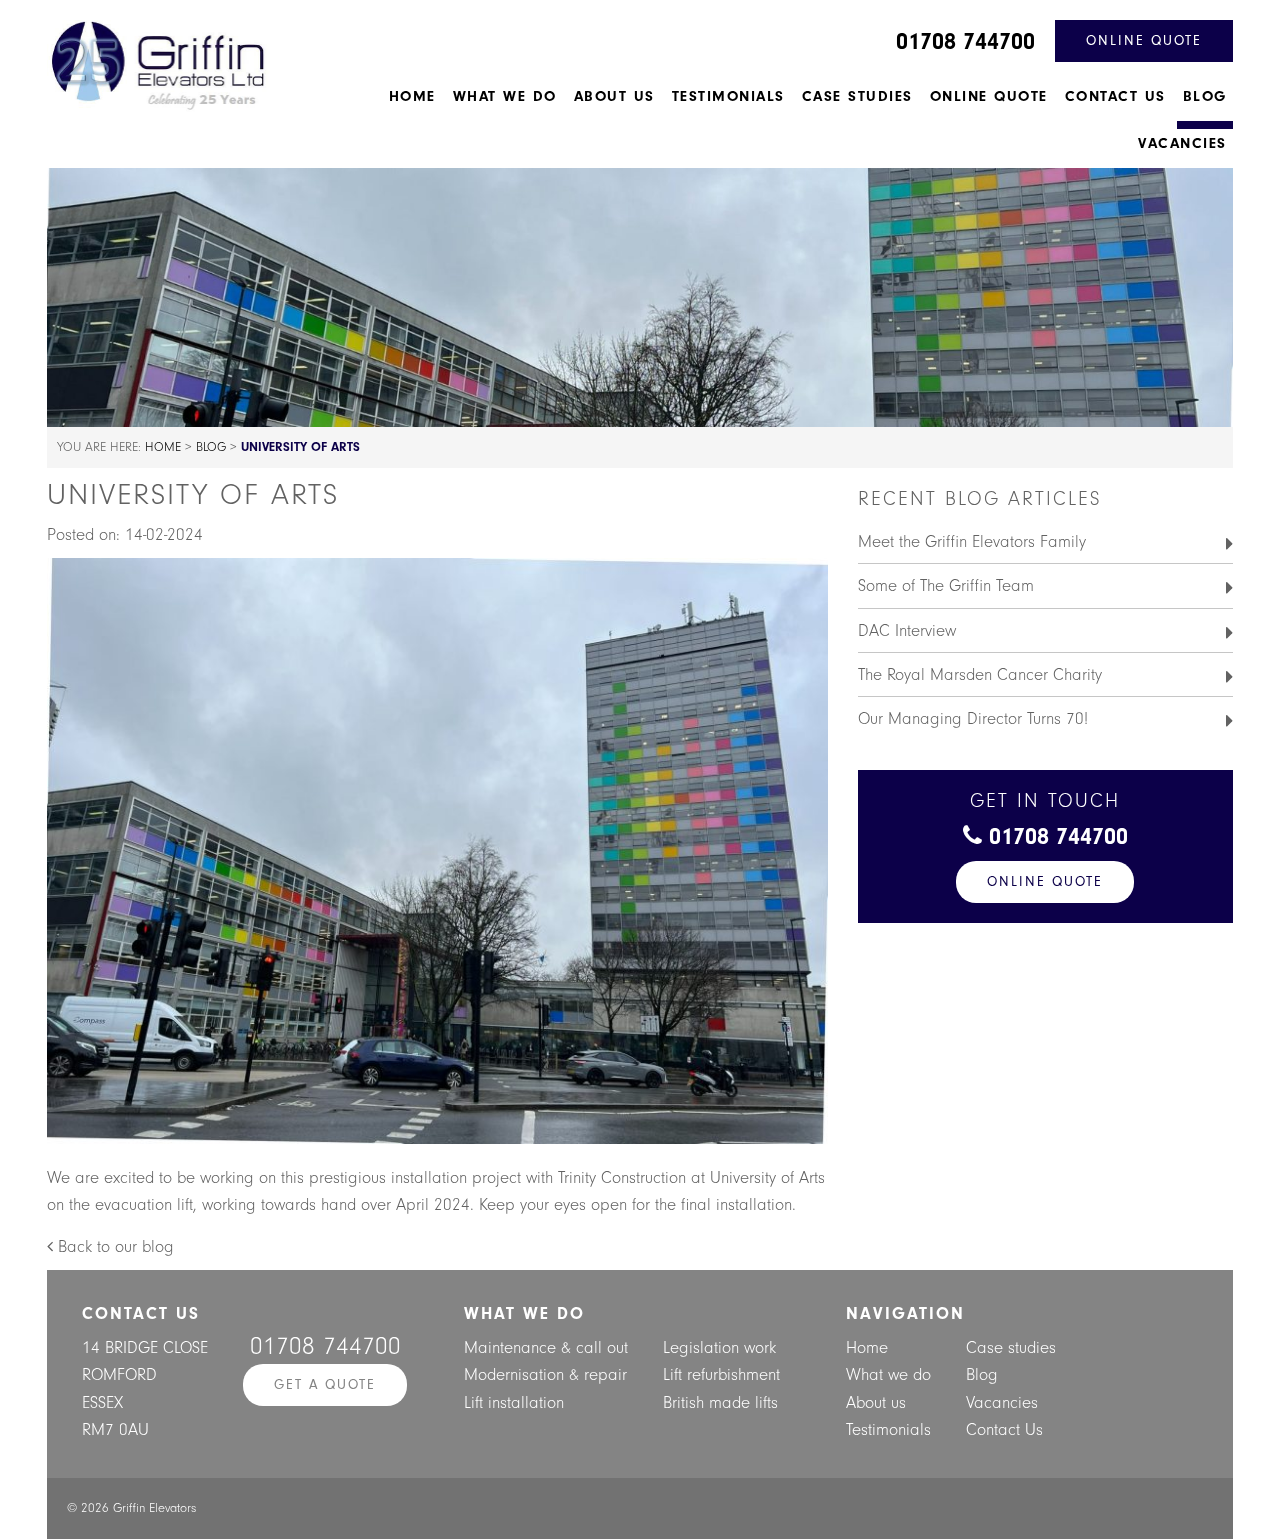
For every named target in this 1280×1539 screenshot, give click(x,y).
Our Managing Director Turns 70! (973, 718)
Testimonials (728, 96)
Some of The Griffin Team (946, 585)
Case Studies (857, 96)
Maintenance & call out (546, 1347)
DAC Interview (907, 630)
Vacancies (1182, 143)
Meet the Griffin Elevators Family (972, 541)
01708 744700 (965, 41)
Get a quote (325, 1384)
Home (412, 96)
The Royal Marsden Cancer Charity (980, 674)
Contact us (141, 1313)
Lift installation (514, 1402)
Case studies (1011, 1347)
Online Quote (989, 96)
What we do (505, 96)
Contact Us (1115, 96)
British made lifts (720, 1402)
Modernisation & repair (545, 1374)
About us (614, 96)
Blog (1205, 96)
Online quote (1144, 40)
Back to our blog (113, 1246)
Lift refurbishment (721, 1374)
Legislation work (719, 1347)
